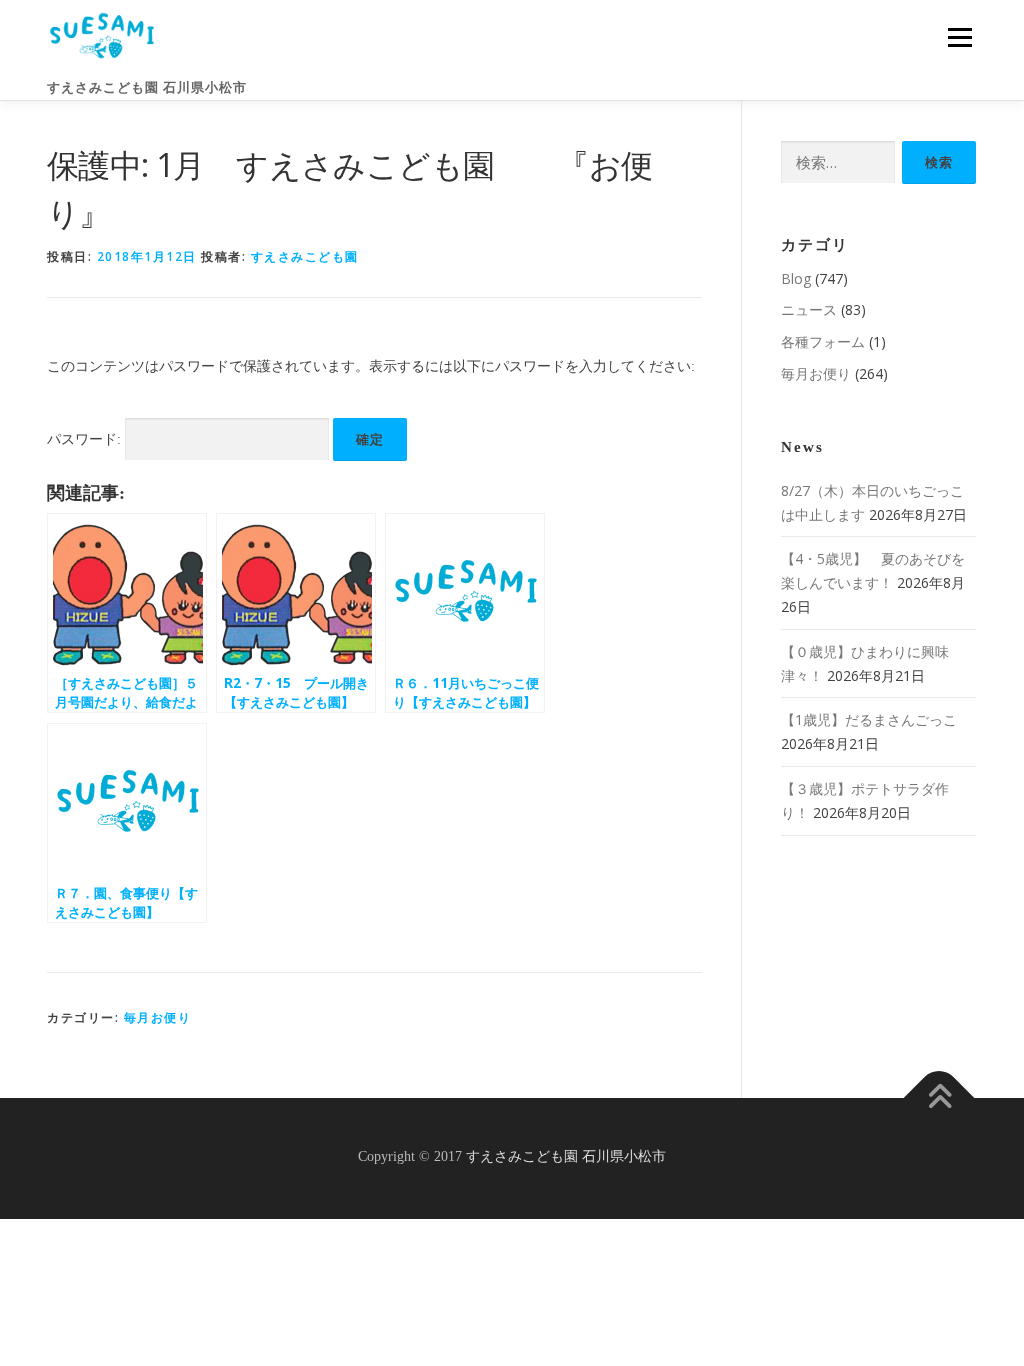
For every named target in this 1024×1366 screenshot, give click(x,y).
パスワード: (86, 439)
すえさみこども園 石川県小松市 (147, 87)
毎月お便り (158, 1017)
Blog (796, 278)
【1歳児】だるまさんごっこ (869, 719)
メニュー (959, 37)
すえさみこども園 (305, 256)
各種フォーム (823, 341)
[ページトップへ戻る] (939, 1098)
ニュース (809, 309)
